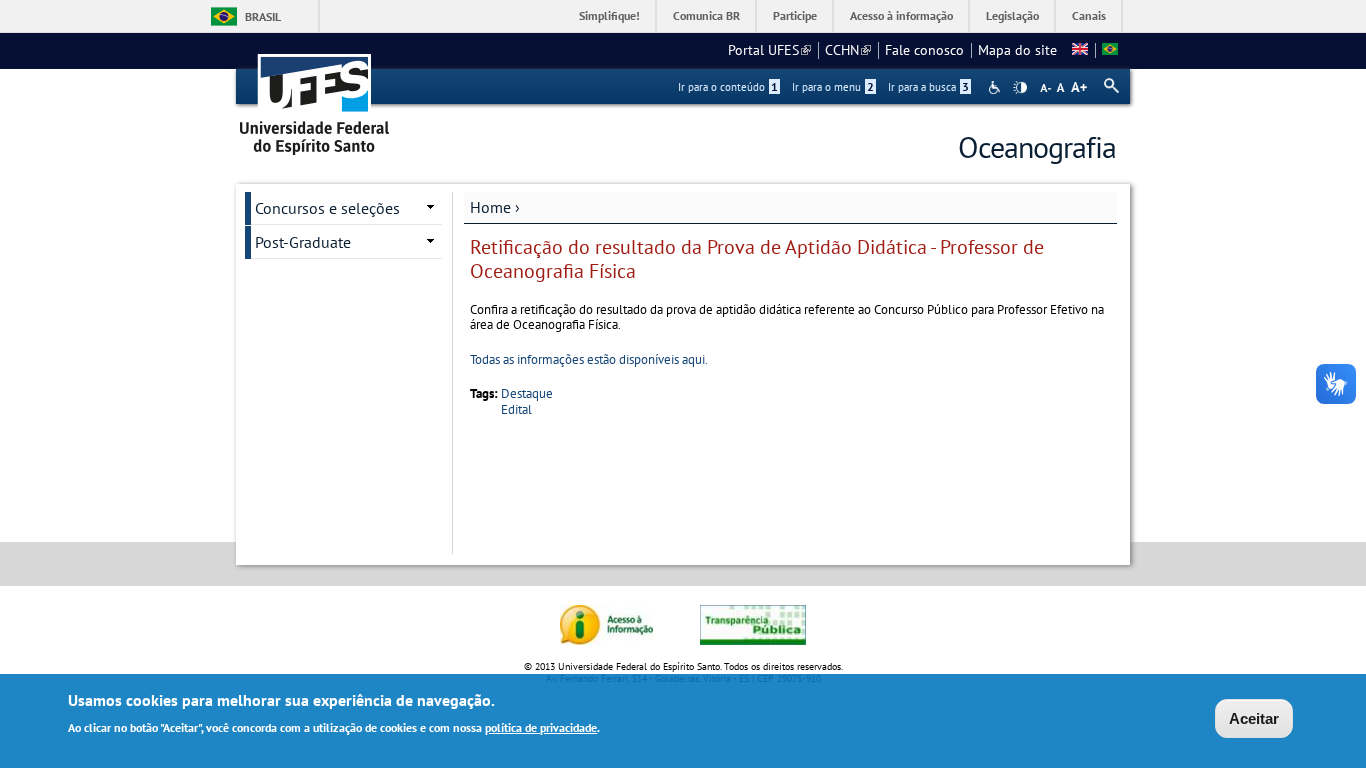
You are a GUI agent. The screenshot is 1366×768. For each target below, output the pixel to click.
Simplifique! (609, 15)
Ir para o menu (833, 87)
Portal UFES (769, 50)
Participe (795, 15)
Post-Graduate (303, 242)
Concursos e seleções (327, 208)
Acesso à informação (901, 15)
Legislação (1012, 15)
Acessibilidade (996, 87)
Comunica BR (706, 15)
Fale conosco (924, 50)
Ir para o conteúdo (728, 87)
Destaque (527, 393)
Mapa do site (1017, 50)
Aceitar (1254, 718)
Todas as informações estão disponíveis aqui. (589, 359)
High (1020, 88)
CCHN (848, 50)
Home (490, 207)
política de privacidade (541, 726)
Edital (516, 409)
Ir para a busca (928, 87)
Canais (1089, 15)
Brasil (263, 16)
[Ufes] (315, 97)
